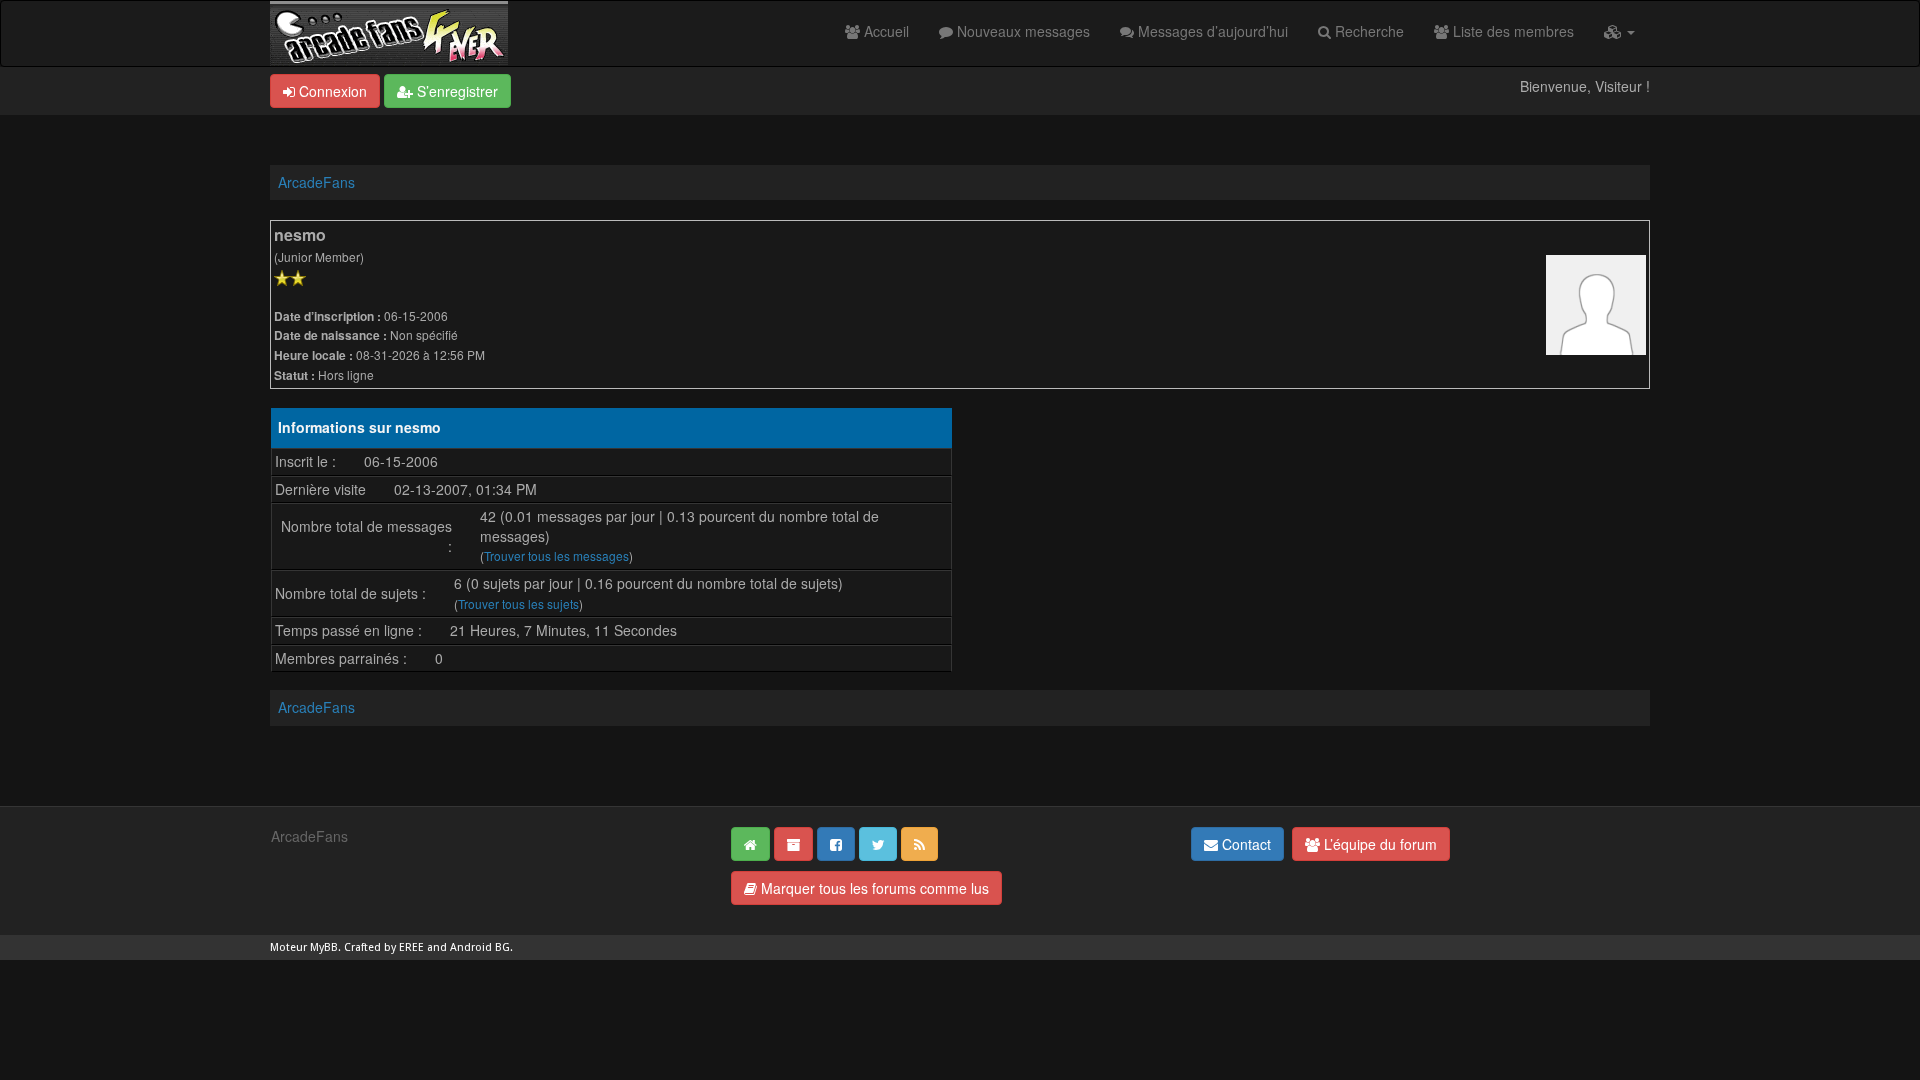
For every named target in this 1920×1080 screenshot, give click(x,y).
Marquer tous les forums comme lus (873, 888)
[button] (1619, 31)
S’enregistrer (455, 91)
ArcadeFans (316, 182)
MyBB (324, 947)
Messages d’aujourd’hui (1211, 31)
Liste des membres (1511, 31)
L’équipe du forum (1378, 844)
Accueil (884, 31)
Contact (1244, 844)
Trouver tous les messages (556, 555)
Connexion (331, 91)
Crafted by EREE (384, 947)
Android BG (480, 947)
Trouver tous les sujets (518, 603)
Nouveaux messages (1021, 31)
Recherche (1367, 31)
